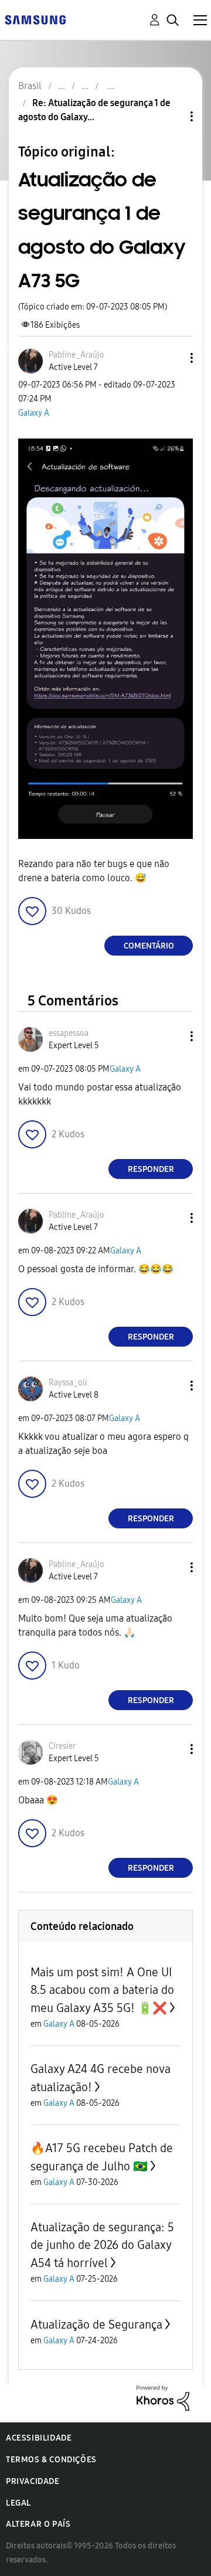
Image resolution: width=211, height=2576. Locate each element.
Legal (18, 2503)
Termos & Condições (51, 2460)
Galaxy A (34, 413)
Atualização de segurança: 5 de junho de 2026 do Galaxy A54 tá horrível (102, 2245)
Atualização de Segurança (96, 2324)
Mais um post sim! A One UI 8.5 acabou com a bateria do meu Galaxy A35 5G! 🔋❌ (102, 1990)
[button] (172, 358)
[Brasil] (35, 19)
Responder (151, 1169)
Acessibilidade (39, 2438)
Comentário (149, 946)
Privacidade (33, 2481)
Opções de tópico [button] (172, 116)
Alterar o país (38, 2524)
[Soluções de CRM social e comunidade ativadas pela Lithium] (163, 2397)
